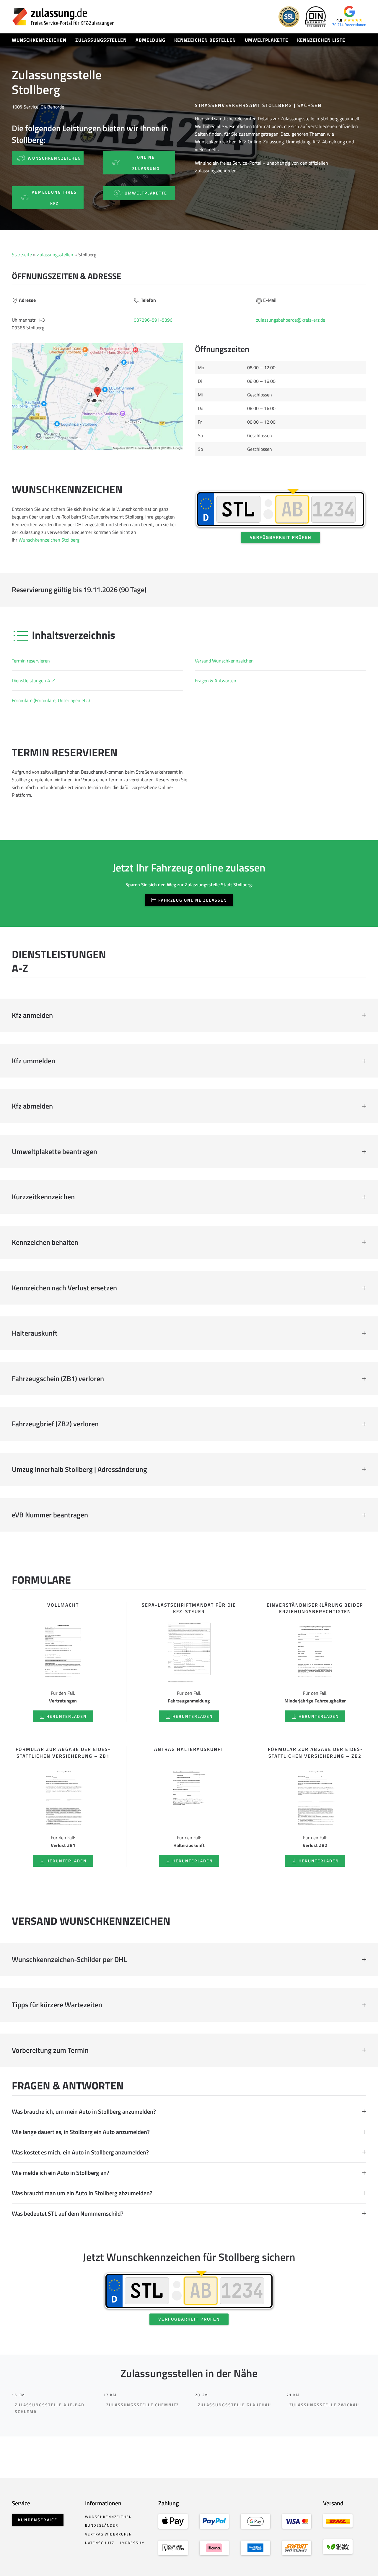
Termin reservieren (31, 661)
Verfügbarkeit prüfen (281, 538)
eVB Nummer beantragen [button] (50, 1515)
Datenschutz (100, 2543)
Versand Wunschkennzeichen (224, 661)
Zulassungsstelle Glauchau (234, 2405)
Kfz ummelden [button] (34, 1061)
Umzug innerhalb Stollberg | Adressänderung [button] (79, 1470)
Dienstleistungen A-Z (33, 681)
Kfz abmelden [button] (32, 1106)
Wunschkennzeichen (39, 40)
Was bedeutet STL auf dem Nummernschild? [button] (68, 2214)
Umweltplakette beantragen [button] (54, 1152)
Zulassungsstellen (101, 40)
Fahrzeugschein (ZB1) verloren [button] (58, 1379)
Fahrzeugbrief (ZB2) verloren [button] (55, 1424)
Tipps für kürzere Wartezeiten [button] (57, 2005)
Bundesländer (102, 2525)
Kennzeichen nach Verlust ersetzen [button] (64, 1288)
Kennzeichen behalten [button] (45, 1242)
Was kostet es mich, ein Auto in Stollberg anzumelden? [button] (80, 2152)
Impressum (133, 2543)
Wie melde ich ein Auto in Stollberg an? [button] (61, 2173)
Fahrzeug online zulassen (193, 900)
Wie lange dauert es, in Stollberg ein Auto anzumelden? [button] (81, 2132)
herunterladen (67, 1716)
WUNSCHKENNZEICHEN (54, 158)
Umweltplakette (267, 40)
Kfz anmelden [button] (32, 1015)
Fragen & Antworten (216, 681)
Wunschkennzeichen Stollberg (49, 540)
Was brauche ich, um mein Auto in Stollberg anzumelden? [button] (84, 2112)
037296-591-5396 (153, 320)
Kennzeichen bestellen (205, 40)
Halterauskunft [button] (35, 1333)
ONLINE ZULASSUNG (146, 163)
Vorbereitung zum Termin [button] (50, 2050)
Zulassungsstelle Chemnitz (143, 2405)
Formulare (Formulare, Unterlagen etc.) (51, 700)
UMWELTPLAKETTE (146, 193)
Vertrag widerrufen (109, 2534)
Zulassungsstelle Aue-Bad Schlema (50, 2408)
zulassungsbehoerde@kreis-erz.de (291, 320)
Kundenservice (38, 2520)
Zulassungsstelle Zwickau (324, 2405)
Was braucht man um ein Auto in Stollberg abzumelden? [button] (82, 2193)
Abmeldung (150, 40)
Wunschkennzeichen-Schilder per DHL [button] (69, 1960)
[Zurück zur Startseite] (63, 17)
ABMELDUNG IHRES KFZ (54, 198)
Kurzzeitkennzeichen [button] (43, 1197)
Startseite (22, 255)
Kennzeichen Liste (321, 40)
